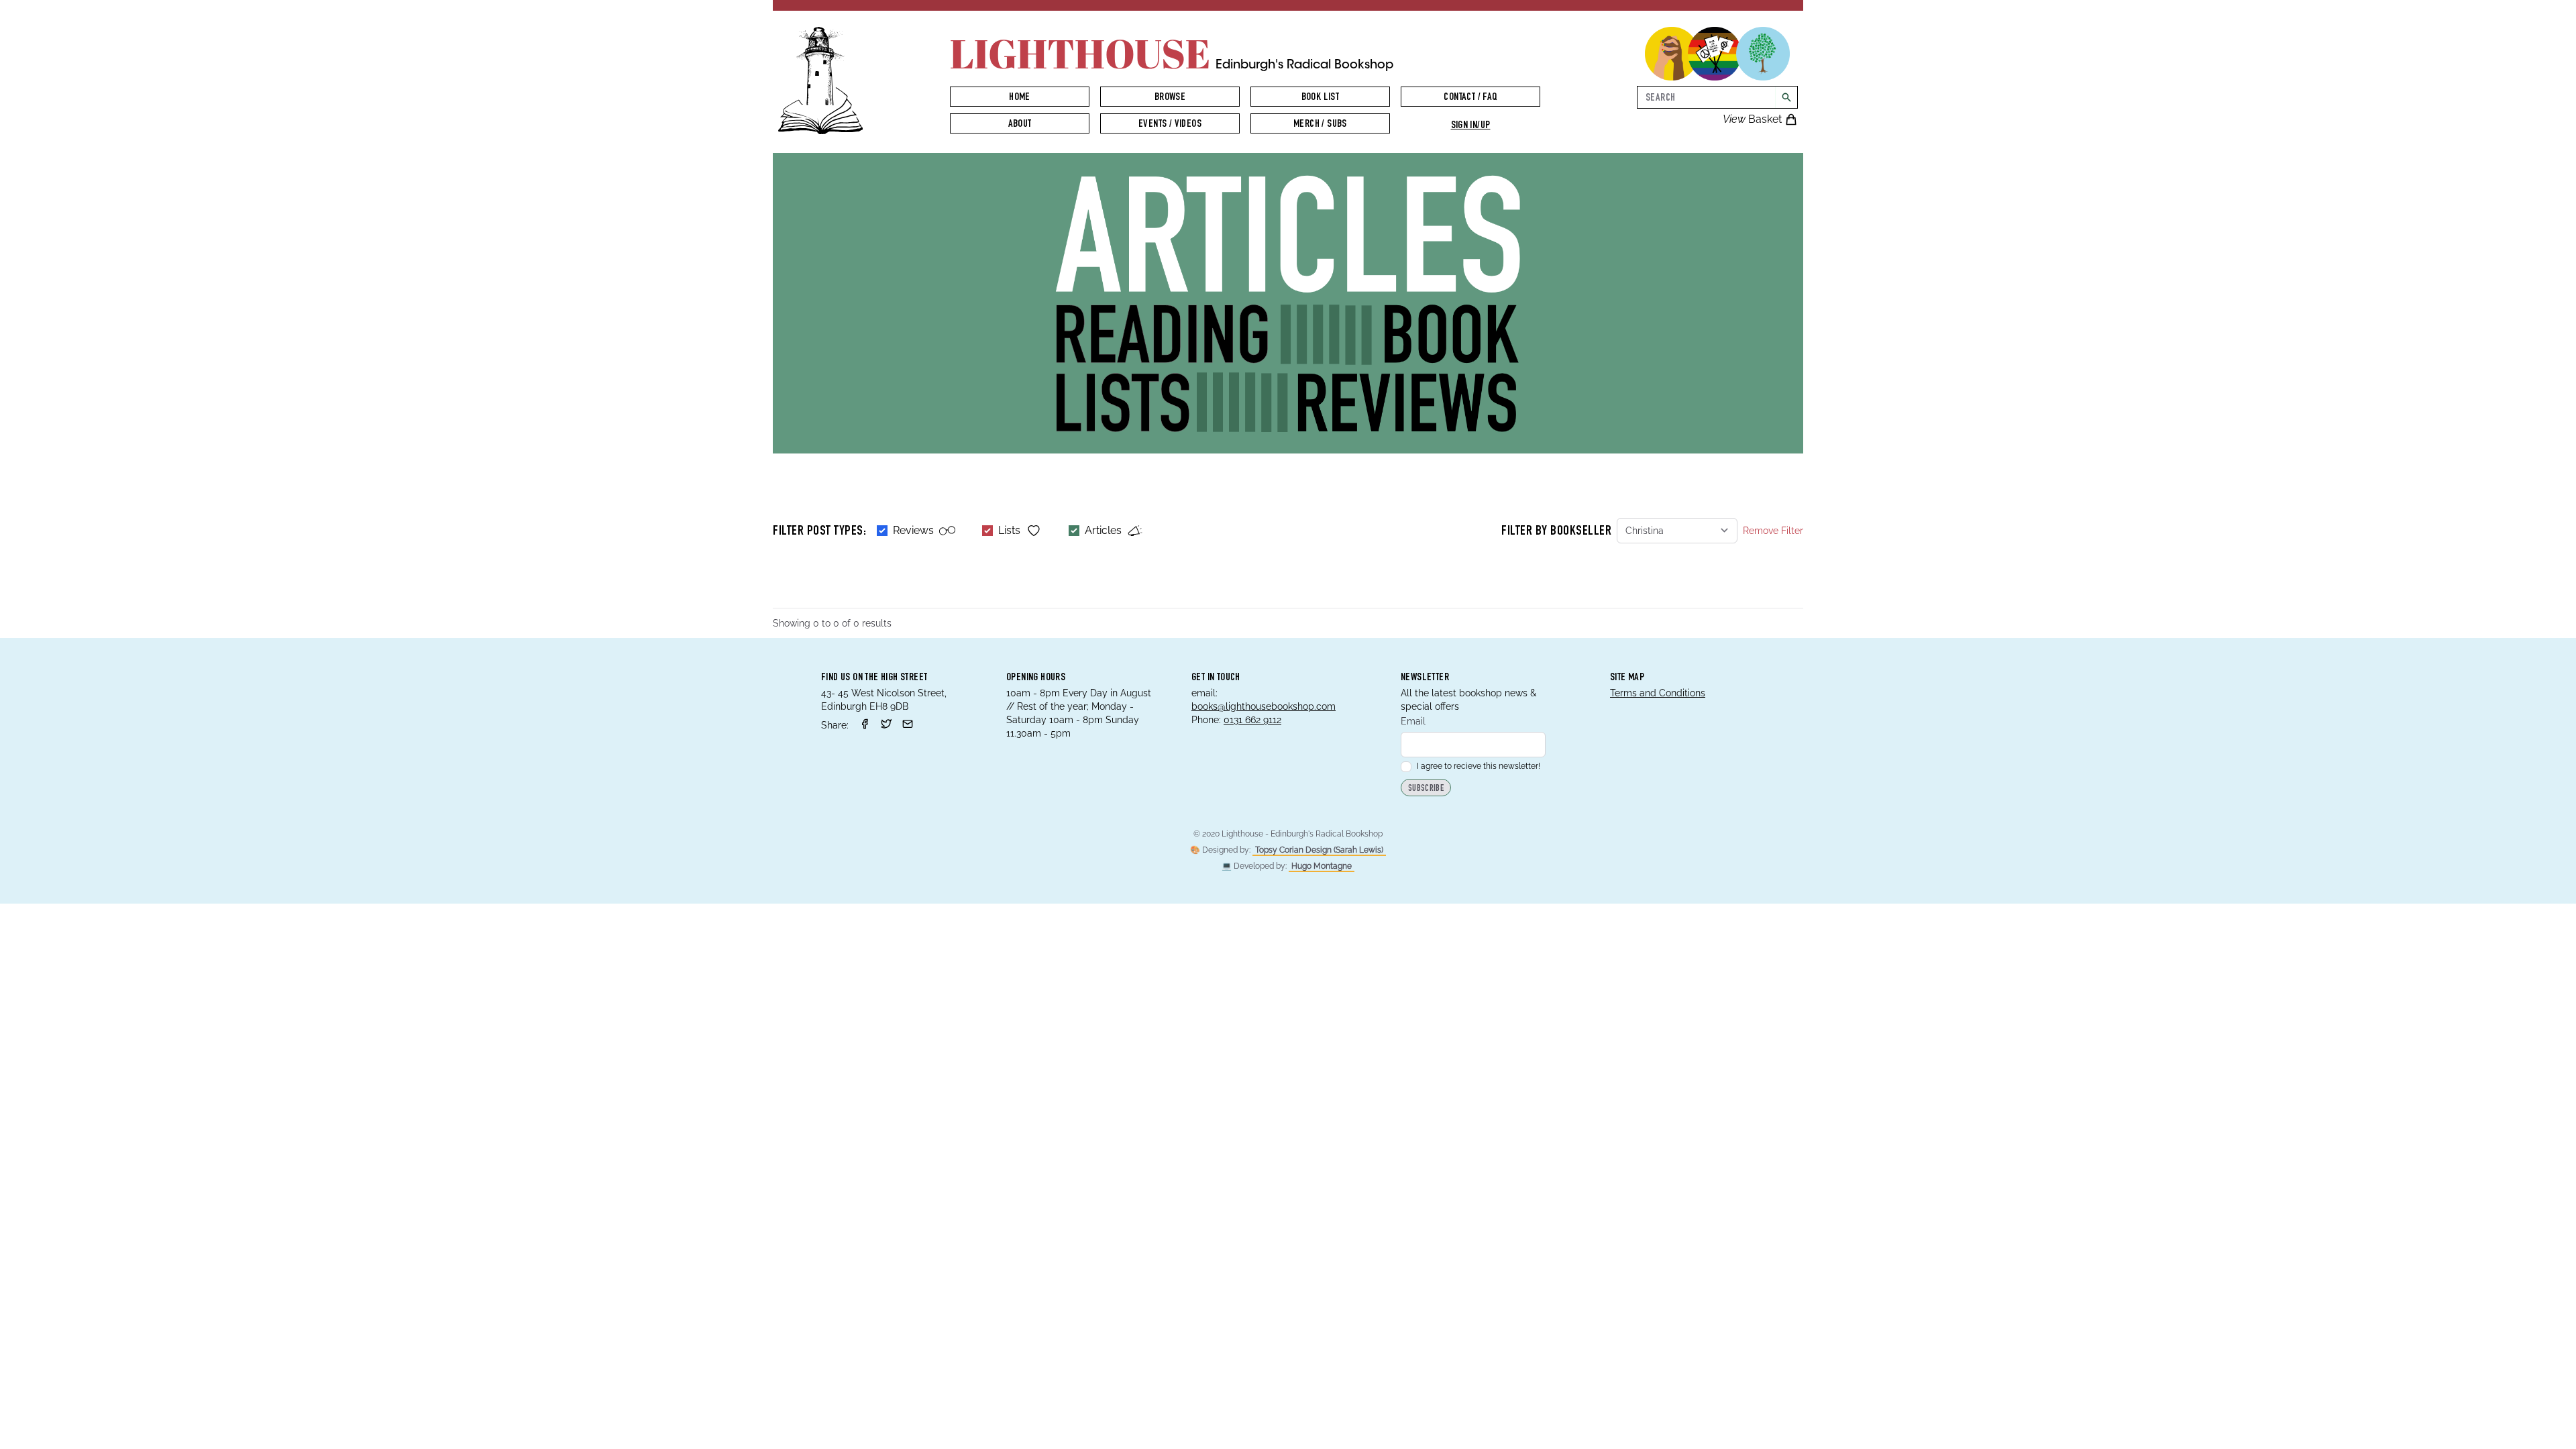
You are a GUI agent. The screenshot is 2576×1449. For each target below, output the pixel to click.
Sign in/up (1471, 126)
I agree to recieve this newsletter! (1479, 766)
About (1020, 125)
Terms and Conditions (1658, 693)
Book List (1321, 98)
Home (1020, 98)
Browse (1170, 98)
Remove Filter (1773, 531)
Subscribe (1426, 789)
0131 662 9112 (1252, 720)
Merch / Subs (1320, 125)
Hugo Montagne (1322, 866)
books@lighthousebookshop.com (1264, 706)
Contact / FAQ (1470, 98)
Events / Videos (1170, 125)
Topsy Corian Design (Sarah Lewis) (1319, 850)
